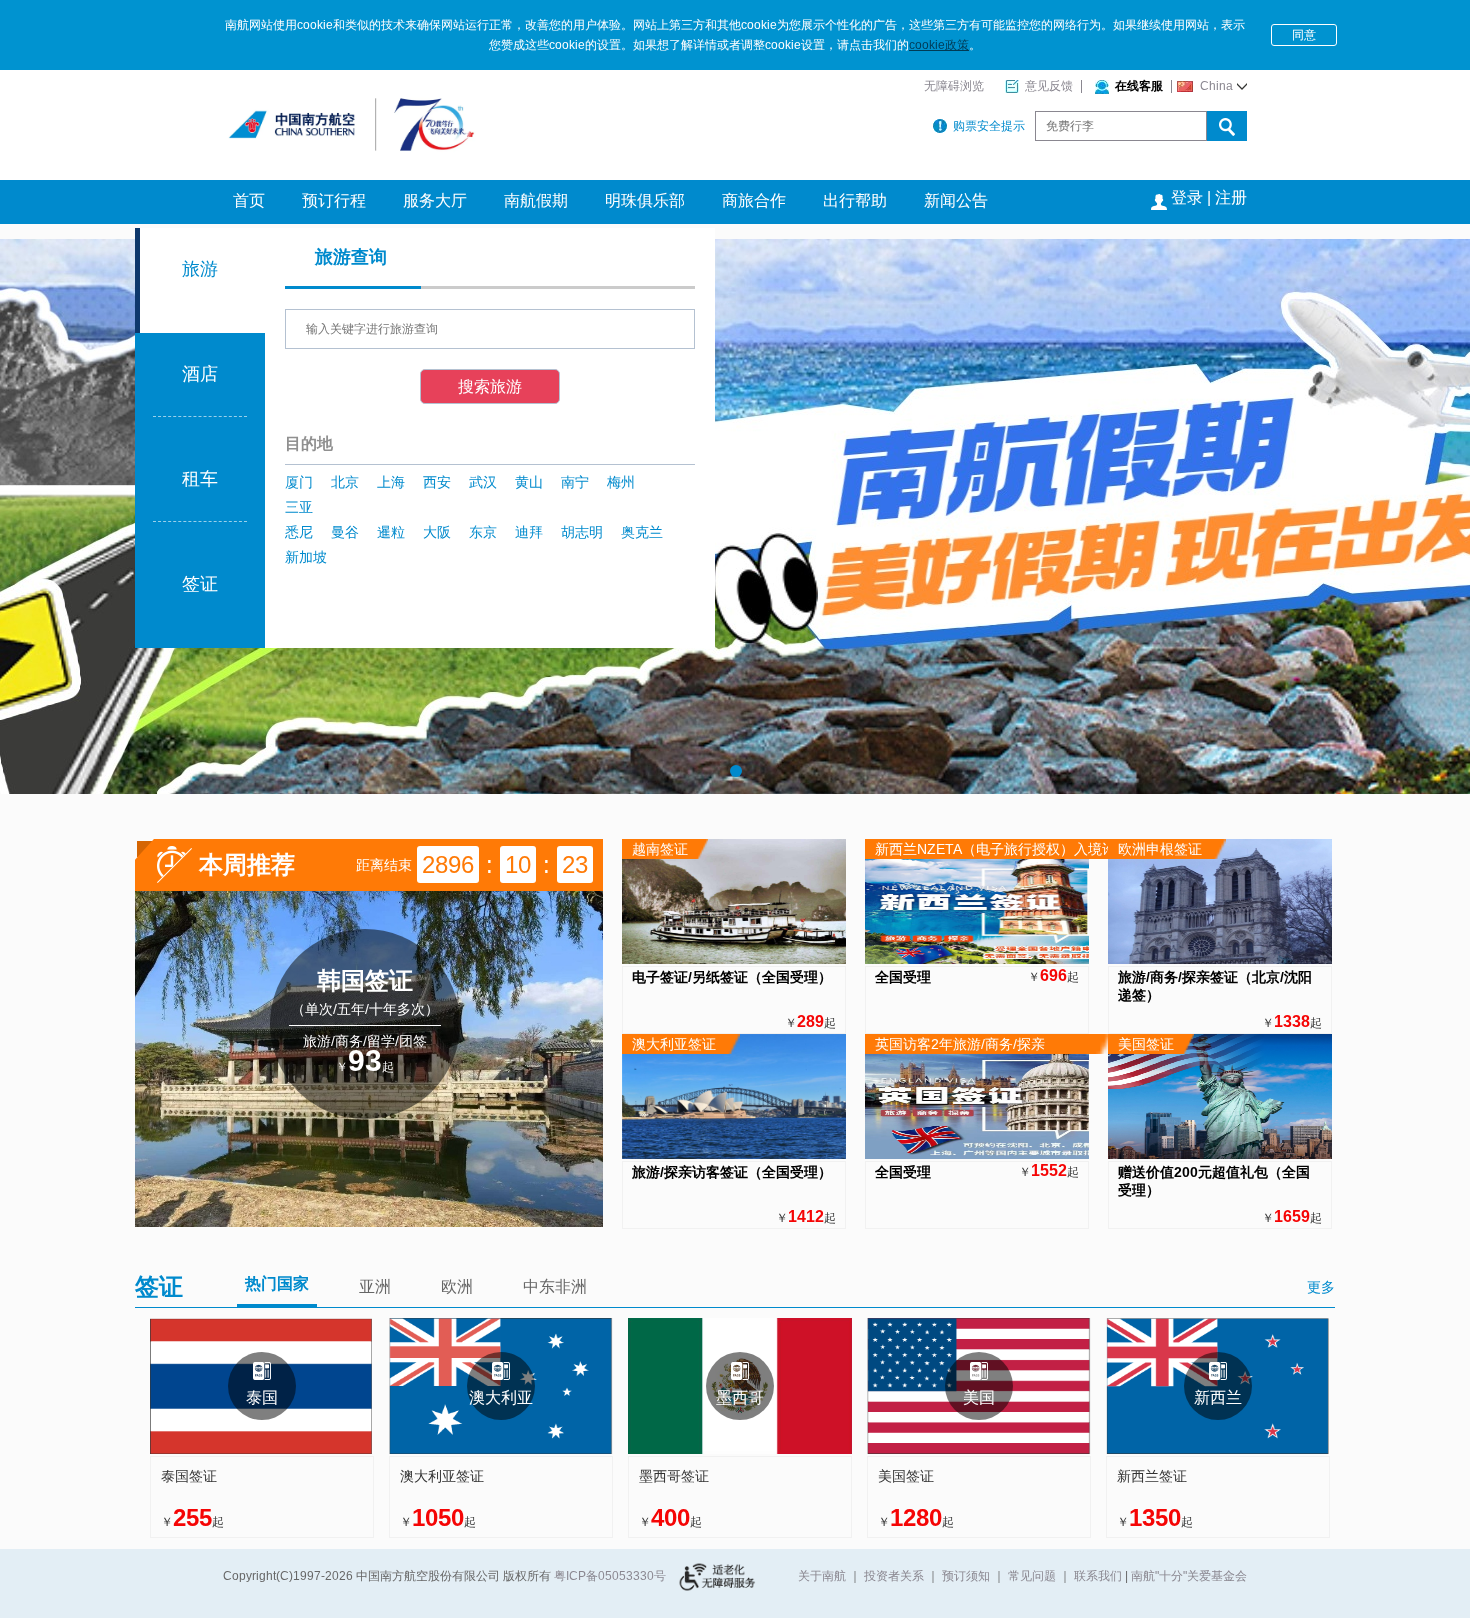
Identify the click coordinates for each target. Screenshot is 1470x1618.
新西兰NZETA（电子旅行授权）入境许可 (1002, 849)
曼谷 (345, 532)
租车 (200, 479)
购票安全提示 (989, 126)
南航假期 (536, 200)
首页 (249, 200)
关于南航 (822, 1576)
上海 (391, 482)
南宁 (575, 482)
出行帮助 (855, 200)
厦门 (299, 482)
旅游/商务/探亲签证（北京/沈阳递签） (1215, 986)
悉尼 (299, 532)
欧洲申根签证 (1160, 849)
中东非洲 (555, 1286)
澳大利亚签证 (674, 1044)
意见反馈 (1049, 86)
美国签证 (1146, 1044)
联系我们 (1098, 1576)
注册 (1231, 197)
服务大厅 (435, 200)
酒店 (200, 374)
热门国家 (277, 1283)
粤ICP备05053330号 (610, 1576)
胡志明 (582, 532)
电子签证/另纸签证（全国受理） (732, 977)
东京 (483, 532)
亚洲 (375, 1286)
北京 (345, 482)
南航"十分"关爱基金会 (1189, 1576)
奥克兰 (642, 532)
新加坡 (306, 557)
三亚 (299, 507)
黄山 (529, 482)
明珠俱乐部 (645, 200)
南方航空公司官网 (321, 115)
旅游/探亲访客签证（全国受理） (732, 1172)
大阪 (437, 532)
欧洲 (457, 1286)
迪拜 (529, 532)
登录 (1187, 197)
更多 (1321, 1287)
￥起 (365, 1061)
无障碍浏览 (954, 86)
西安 (437, 482)
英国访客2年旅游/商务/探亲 (960, 1044)
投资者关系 (894, 1576)
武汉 (483, 482)
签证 (200, 584)
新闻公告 (956, 200)
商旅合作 (754, 200)
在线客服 (1139, 86)
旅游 (200, 269)
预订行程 (334, 200)
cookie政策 (939, 45)
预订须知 (966, 1576)
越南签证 (660, 849)
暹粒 (391, 532)
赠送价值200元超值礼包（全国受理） (1214, 1181)
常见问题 (1032, 1576)
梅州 (621, 482)
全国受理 (903, 977)
